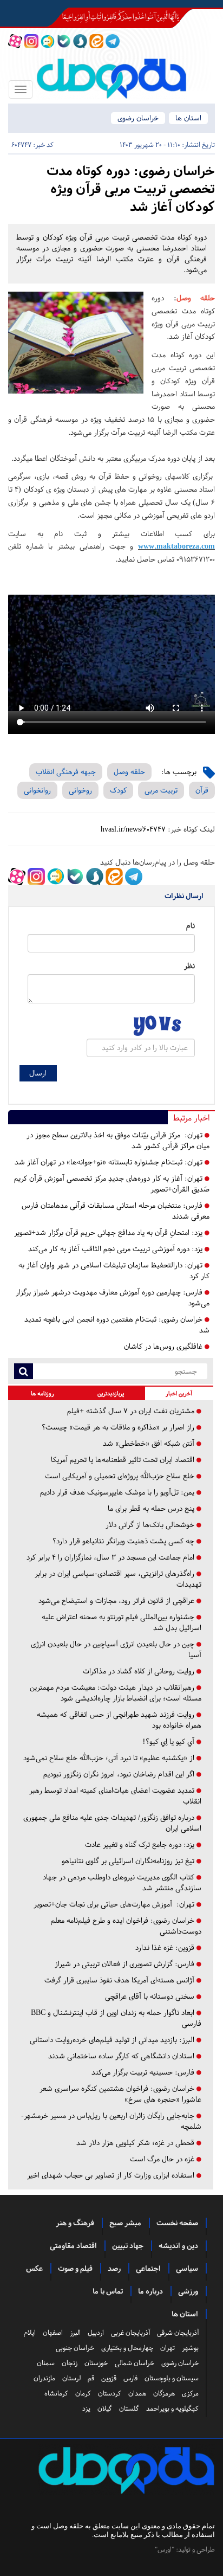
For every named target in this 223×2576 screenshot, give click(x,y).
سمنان (46, 2363)
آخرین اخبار (179, 1393)
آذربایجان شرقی (178, 2333)
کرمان (83, 2393)
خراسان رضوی (138, 118)
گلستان (129, 2408)
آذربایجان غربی (130, 2333)
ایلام (30, 2333)
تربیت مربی (161, 790)
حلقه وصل (129, 772)
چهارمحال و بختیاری (127, 2348)
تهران (168, 2348)
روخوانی (80, 790)
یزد (86, 2408)
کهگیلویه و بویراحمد (172, 2408)
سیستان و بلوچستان (172, 2378)
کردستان (110, 2393)
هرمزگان (164, 2393)
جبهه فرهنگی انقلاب (66, 772)
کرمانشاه (56, 2393)
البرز (75, 2333)
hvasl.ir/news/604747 (133, 829)
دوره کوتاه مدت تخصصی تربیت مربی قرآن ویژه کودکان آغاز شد (131, 189)
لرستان (71, 2378)
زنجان (70, 2363)
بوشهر (190, 2348)
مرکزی (190, 2393)
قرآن (202, 790)
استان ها (188, 118)
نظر (189, 966)
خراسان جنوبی (75, 2348)
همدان (137, 2393)
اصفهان (53, 2333)
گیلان (105, 2408)
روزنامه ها (42, 1393)
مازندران (44, 2378)
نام (191, 926)
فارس (130, 2378)
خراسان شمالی (135, 2363)
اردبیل (96, 2333)
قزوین (109, 2378)
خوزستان (96, 2363)
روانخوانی (37, 790)
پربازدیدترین (111, 1393)
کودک (118, 790)
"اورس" (165, 2549)
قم (91, 2378)
